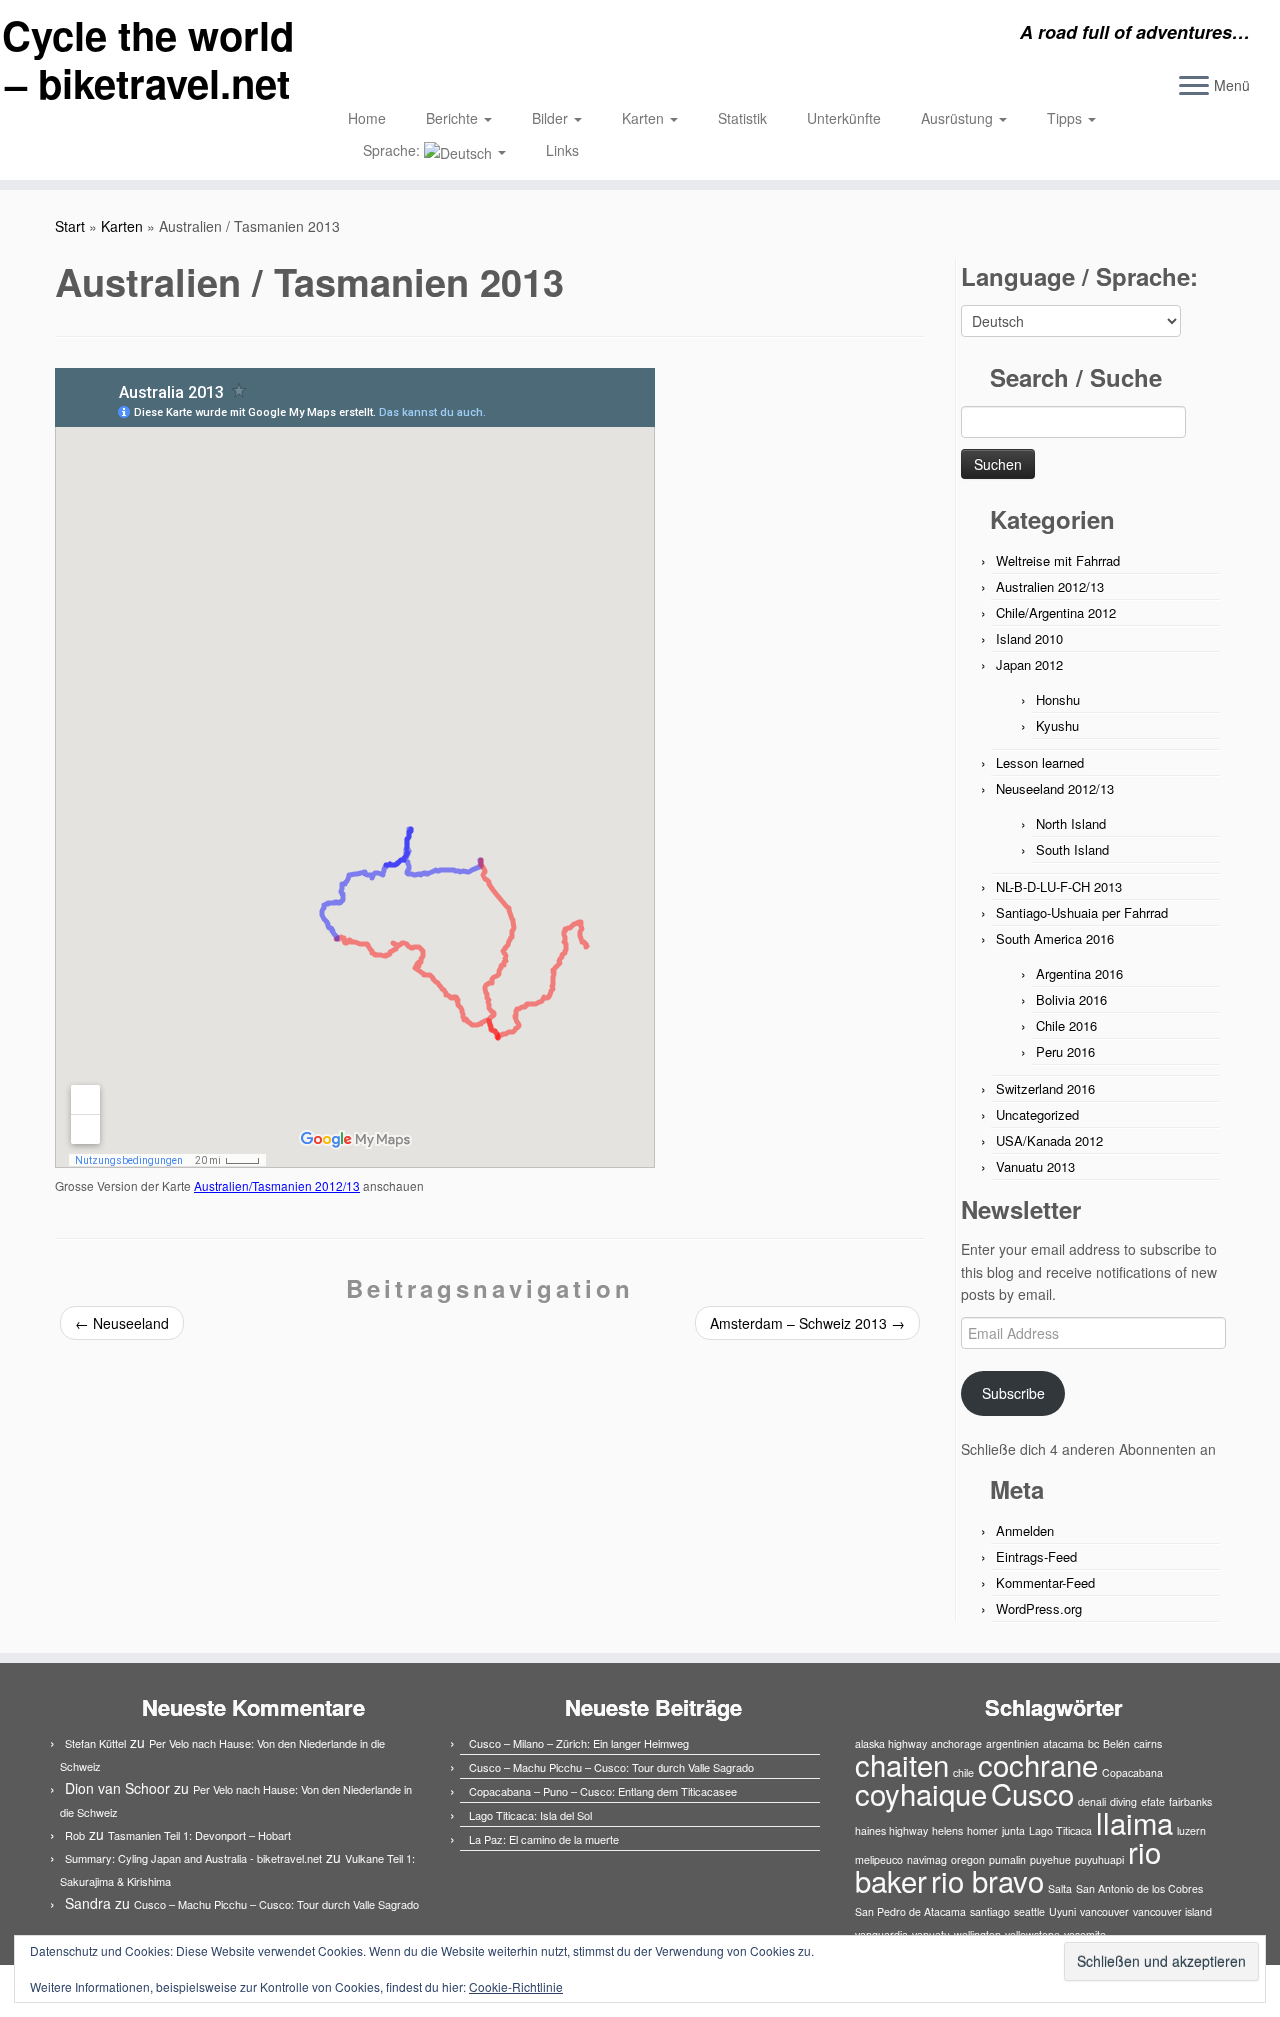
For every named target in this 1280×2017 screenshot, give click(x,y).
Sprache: (393, 150)
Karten (645, 118)
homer (982, 1830)
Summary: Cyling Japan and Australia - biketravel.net (193, 1858)
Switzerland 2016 (1045, 1088)
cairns (1148, 1743)
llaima (1134, 1822)
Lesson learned (1040, 762)
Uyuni (1062, 1911)
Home (367, 118)
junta (1013, 1830)
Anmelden (1025, 1530)
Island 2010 (1029, 638)
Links (562, 150)
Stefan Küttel (95, 1743)
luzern (1191, 1830)
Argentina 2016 (1079, 973)
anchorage (956, 1743)
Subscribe (1013, 1393)
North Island (1071, 823)
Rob (75, 1835)
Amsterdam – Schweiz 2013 (807, 1323)
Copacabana (1132, 1772)
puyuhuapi (1099, 1859)
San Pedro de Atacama (910, 1911)
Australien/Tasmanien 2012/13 (277, 1185)
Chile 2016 (1066, 1025)
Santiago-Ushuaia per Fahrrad (1082, 912)
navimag (927, 1859)
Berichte (454, 118)
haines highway (891, 1830)
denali (1092, 1801)
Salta (1060, 1888)
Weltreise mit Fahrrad (1058, 560)
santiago (990, 1911)
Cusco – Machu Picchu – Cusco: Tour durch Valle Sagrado (276, 1904)
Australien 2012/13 (1050, 586)
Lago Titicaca (1060, 1830)
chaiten (902, 1764)
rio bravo (987, 1880)
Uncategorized (1037, 1114)
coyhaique (921, 1793)
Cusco (1032, 1793)
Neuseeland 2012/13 (1055, 788)
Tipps (1066, 118)
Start (70, 226)
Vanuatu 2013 (1035, 1166)
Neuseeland (122, 1323)
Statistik (742, 118)
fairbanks (1190, 1801)
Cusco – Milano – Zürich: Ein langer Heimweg (579, 1743)
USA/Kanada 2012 (1049, 1140)
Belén (1116, 1743)
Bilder (552, 118)
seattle (1029, 1911)
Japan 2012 (1029, 664)
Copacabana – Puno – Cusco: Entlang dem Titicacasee (603, 1791)
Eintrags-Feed (1036, 1556)
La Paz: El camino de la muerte (544, 1839)
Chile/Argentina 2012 (1056, 612)
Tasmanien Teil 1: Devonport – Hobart (199, 1835)
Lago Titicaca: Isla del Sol (530, 1815)
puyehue (1050, 1859)
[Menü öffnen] (1194, 87)
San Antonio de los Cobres (1139, 1888)
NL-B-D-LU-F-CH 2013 (1059, 886)
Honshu (1058, 699)
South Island (1072, 849)
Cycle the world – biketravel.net (148, 59)
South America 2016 (1055, 938)
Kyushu (1057, 725)
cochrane (1038, 1764)
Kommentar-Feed (1045, 1582)
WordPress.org (1039, 1608)
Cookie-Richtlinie (516, 1986)
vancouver (1104, 1911)
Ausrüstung (959, 118)
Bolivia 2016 (1071, 999)
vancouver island (1172, 1911)
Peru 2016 (1065, 1051)
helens (947, 1830)
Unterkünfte (844, 118)
